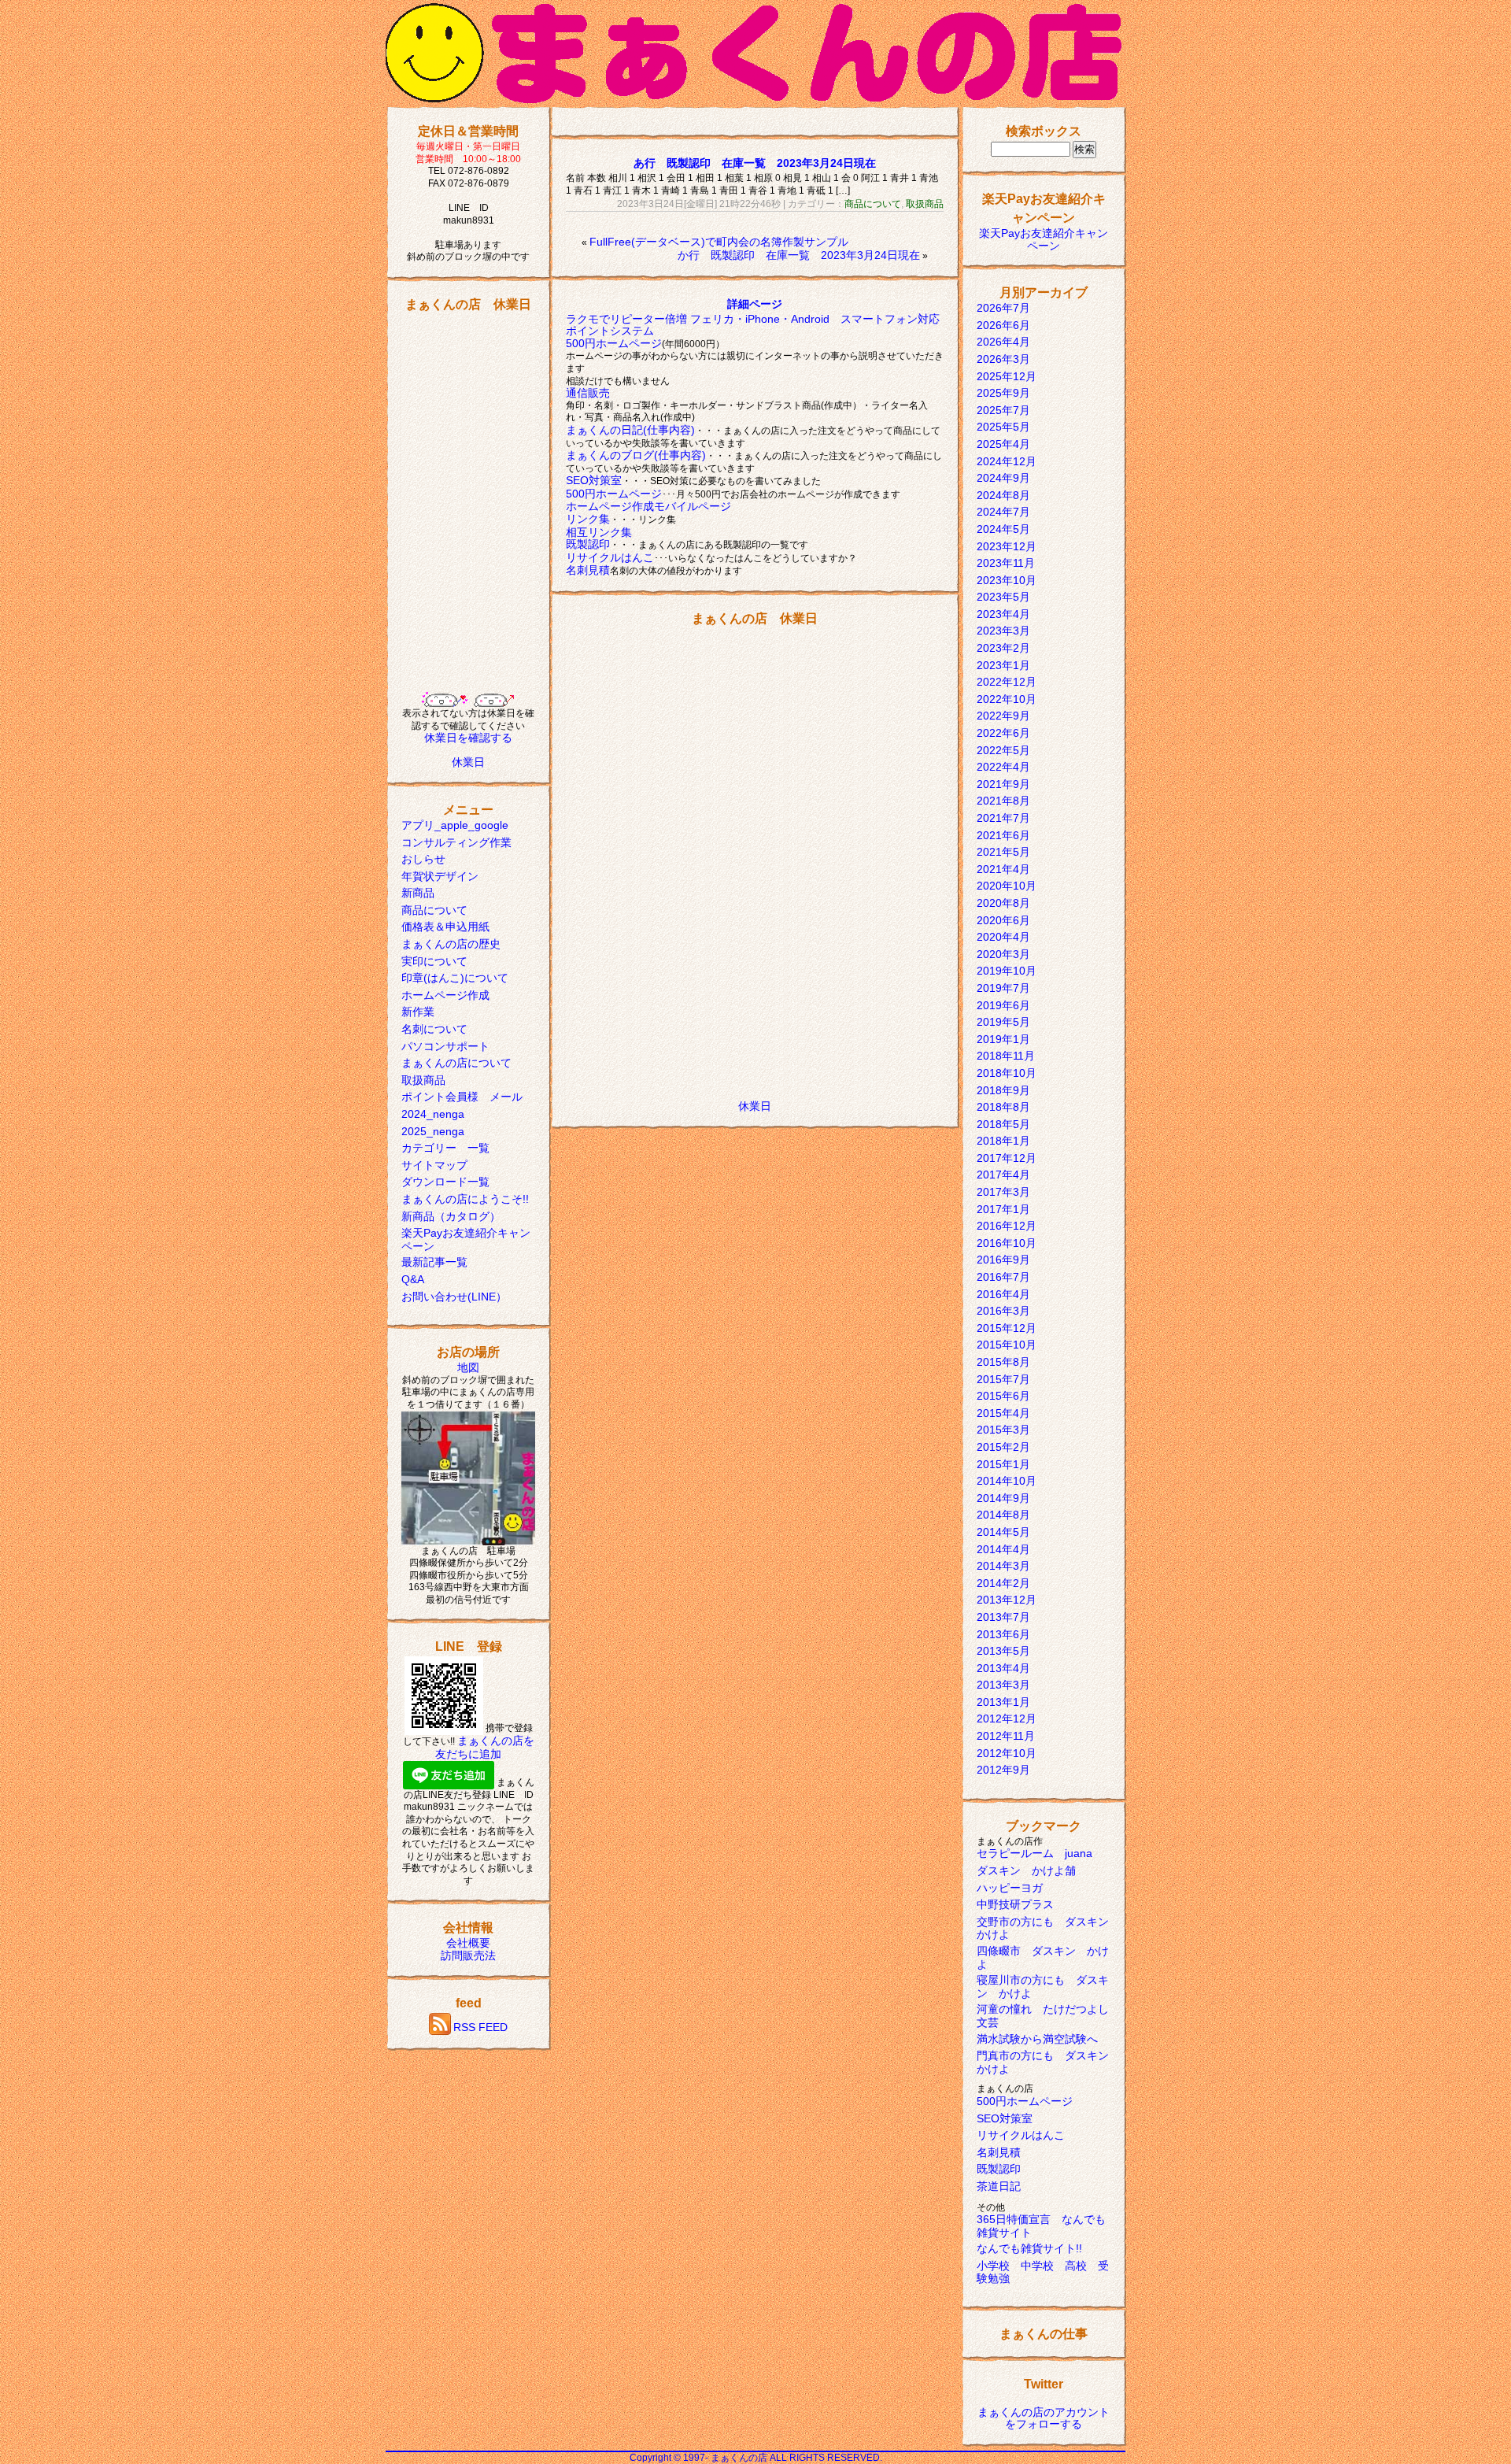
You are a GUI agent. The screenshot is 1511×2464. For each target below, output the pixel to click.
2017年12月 (1007, 1158)
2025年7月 (1003, 410)
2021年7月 (1003, 818)
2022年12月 (1007, 682)
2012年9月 (1003, 1770)
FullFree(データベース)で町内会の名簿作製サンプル (719, 242)
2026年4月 (1003, 342)
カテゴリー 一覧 (445, 1148)
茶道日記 (999, 2186)
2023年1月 (1003, 665)
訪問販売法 (468, 1955)
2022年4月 (1003, 767)
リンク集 (588, 519)
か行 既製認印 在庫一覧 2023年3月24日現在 (799, 255)
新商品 (418, 893)
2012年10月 (1007, 1753)
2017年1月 (1003, 1209)
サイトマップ (434, 1165)
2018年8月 (1003, 1107)
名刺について (434, 1029)
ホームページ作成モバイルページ (648, 506)
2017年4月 (1003, 1175)
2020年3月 (1003, 954)
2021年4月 (1003, 869)
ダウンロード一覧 (445, 1182)
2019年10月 (1007, 971)
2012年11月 (1006, 1736)
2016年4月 (1003, 1294)
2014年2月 (1003, 1583)
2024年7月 (1003, 512)
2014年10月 (1007, 1481)
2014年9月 (1003, 1498)
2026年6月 (1003, 325)
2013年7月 (1003, 1617)
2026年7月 (1003, 308)
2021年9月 (1003, 784)
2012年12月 (1007, 1719)
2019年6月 (1003, 1005)
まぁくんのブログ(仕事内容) (636, 455)
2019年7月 (1003, 988)
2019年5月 (1003, 1022)
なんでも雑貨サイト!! (1029, 2248)
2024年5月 (1003, 529)
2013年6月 (1003, 1634)
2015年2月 (1003, 1447)
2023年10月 (1007, 580)
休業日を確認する (468, 738)
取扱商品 (423, 1080)
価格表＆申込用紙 (445, 927)
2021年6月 (1003, 835)
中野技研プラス (1015, 1904)
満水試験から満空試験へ (1037, 2039)
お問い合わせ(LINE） (454, 1297)
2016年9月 (1003, 1260)
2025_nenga (433, 1131)
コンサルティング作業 (456, 842)
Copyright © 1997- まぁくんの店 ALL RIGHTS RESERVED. (756, 2458)
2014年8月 (1003, 1515)
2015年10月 (1007, 1345)
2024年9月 (1003, 478)
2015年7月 (1003, 1379)
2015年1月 (1003, 1464)
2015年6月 (1003, 1396)
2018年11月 (1006, 1056)
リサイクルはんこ (610, 557)
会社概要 (468, 1943)
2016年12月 (1007, 1226)
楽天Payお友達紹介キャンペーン (1044, 239)
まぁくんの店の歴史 (451, 944)
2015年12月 (1007, 1328)
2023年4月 (1003, 614)
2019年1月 (1003, 1039)
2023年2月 (1003, 648)
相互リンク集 (599, 532)
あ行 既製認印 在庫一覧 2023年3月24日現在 (755, 163)
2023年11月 (1006, 563)
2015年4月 (1003, 1413)
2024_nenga (433, 1114)
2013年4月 (1003, 1668)
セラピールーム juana (1034, 1853)
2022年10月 (1007, 699)
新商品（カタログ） (451, 1216)
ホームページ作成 (445, 995)
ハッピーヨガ (1010, 1888)
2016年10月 (1007, 1243)
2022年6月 (1003, 733)
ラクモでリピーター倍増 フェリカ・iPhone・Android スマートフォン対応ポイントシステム (753, 325)
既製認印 (588, 544)
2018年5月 (1003, 1124)
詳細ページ (755, 304)
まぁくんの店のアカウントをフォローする (1044, 2418)
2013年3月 (1003, 1685)
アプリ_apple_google (455, 825)
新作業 (418, 1012)
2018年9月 (1003, 1090)
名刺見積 (588, 570)
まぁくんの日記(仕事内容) (630, 430)
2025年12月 (1007, 376)
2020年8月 (1003, 903)
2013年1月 (1003, 1702)
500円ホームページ (614, 343)
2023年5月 (1003, 597)
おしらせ (423, 859)
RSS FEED (480, 2027)
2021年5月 (1003, 852)
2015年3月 (1003, 1430)
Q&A (413, 1279)
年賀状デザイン (440, 876)
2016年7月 (1003, 1277)
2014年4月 (1003, 1549)
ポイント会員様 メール (462, 1097)
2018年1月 (1003, 1141)
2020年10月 (1007, 886)
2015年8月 (1003, 1362)
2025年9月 (1003, 393)
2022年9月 (1003, 716)
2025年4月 (1003, 444)
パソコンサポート (445, 1046)
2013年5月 (1003, 1651)
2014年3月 (1003, 1566)
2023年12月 (1007, 546)
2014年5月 (1003, 1532)
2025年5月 (1003, 427)
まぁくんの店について (456, 1063)
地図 (468, 1367)
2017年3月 (1003, 1192)
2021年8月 (1003, 801)
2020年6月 (1003, 920)
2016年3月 (1003, 1311)
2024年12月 (1007, 461)
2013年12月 (1007, 1600)
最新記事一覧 (434, 1262)
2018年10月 (1007, 1073)
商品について (434, 910)
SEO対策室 (594, 480)
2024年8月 (1003, 495)
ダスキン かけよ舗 (1026, 1870)
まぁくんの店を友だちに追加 (485, 1747)
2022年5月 (1003, 750)
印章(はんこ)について (455, 978)
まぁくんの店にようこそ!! (465, 1199)
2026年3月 (1003, 359)
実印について (434, 961)
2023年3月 (1003, 631)
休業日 (468, 762)
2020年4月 (1003, 937)
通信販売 (588, 393)
